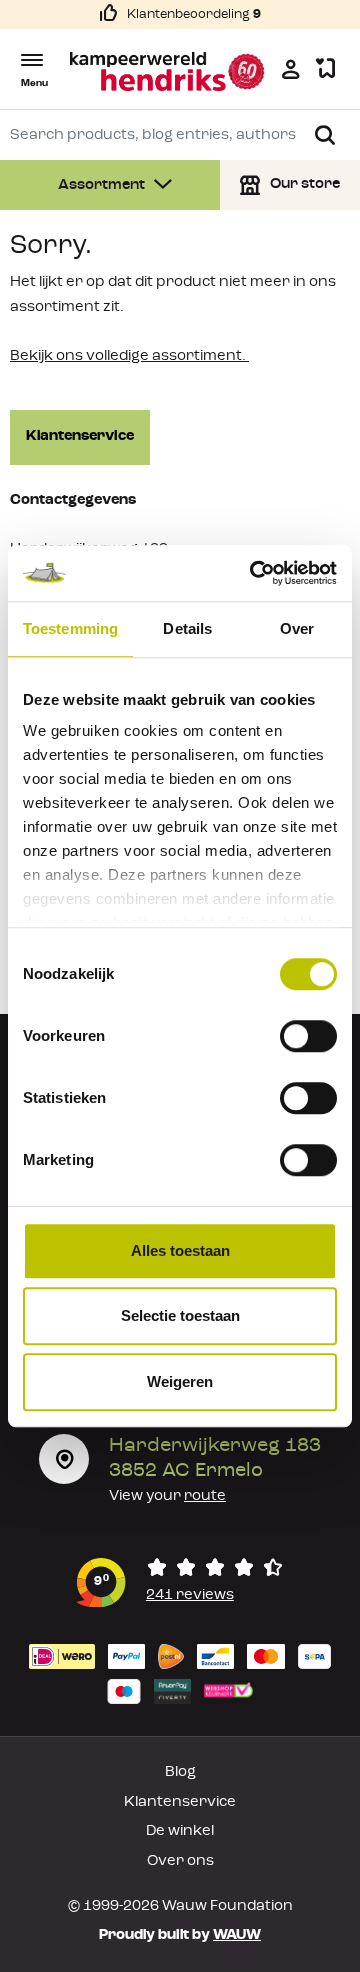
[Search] (325, 135)
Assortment (103, 185)
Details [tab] (187, 628)
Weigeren (180, 1381)
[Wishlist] (325, 69)
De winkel (180, 1831)
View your (167, 1496)
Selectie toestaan (180, 1315)
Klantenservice (80, 436)
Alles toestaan (180, 1250)
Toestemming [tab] (70, 628)
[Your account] (291, 69)
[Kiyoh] (180, 1582)
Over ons (180, 1861)
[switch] (308, 1036)
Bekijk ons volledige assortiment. (129, 356)
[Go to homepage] (168, 71)
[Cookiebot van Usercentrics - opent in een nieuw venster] (254, 573)
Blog (180, 1772)
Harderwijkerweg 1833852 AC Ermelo (215, 1458)
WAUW (237, 1935)
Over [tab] (297, 628)
